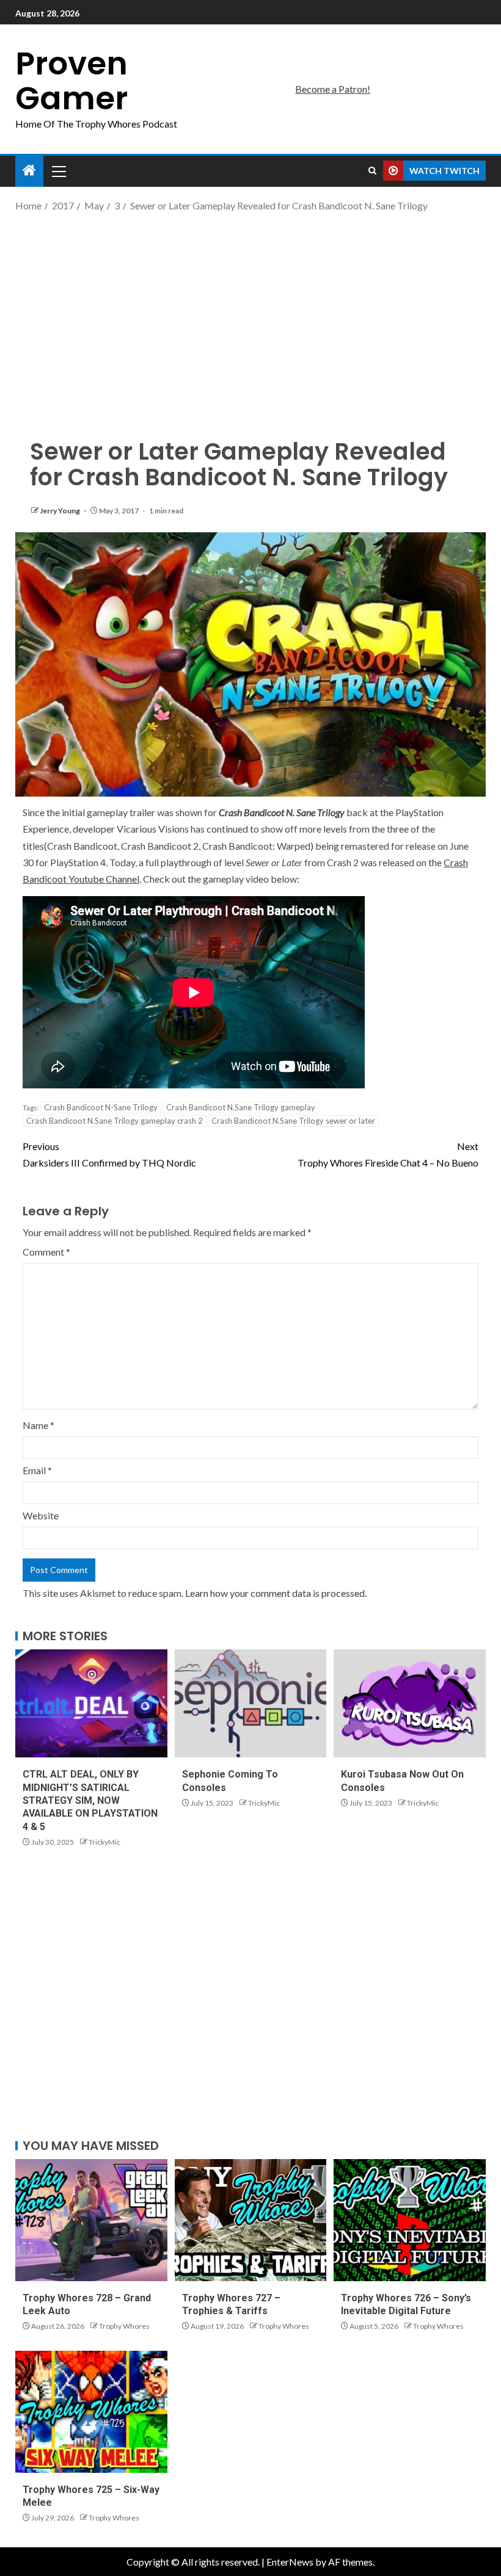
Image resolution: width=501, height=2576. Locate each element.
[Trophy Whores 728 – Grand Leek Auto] (91, 2220)
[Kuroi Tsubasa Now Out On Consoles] (410, 1703)
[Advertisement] (250, 311)
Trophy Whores (124, 2326)
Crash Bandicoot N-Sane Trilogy (101, 1107)
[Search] (372, 171)
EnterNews (290, 2562)
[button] (58, 171)
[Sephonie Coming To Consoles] (251, 1703)
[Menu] (58, 171)
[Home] (29, 171)
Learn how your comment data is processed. (276, 1593)
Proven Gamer (71, 81)
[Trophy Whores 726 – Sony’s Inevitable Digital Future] (410, 2220)
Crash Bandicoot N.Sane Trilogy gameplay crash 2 (115, 1121)
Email (37, 1470)
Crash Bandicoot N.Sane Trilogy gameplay (241, 1107)
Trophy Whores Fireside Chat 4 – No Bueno (388, 1154)
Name (38, 1425)
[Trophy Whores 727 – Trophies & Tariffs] (251, 2220)
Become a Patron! (333, 89)
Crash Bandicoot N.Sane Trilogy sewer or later (293, 1121)
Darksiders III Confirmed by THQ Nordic (109, 1154)
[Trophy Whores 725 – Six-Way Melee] (91, 2412)
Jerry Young (60, 511)
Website (41, 1515)
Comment (46, 1252)
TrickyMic (104, 1842)
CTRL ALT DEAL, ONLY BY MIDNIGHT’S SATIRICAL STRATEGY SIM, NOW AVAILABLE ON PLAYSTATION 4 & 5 (90, 1800)
